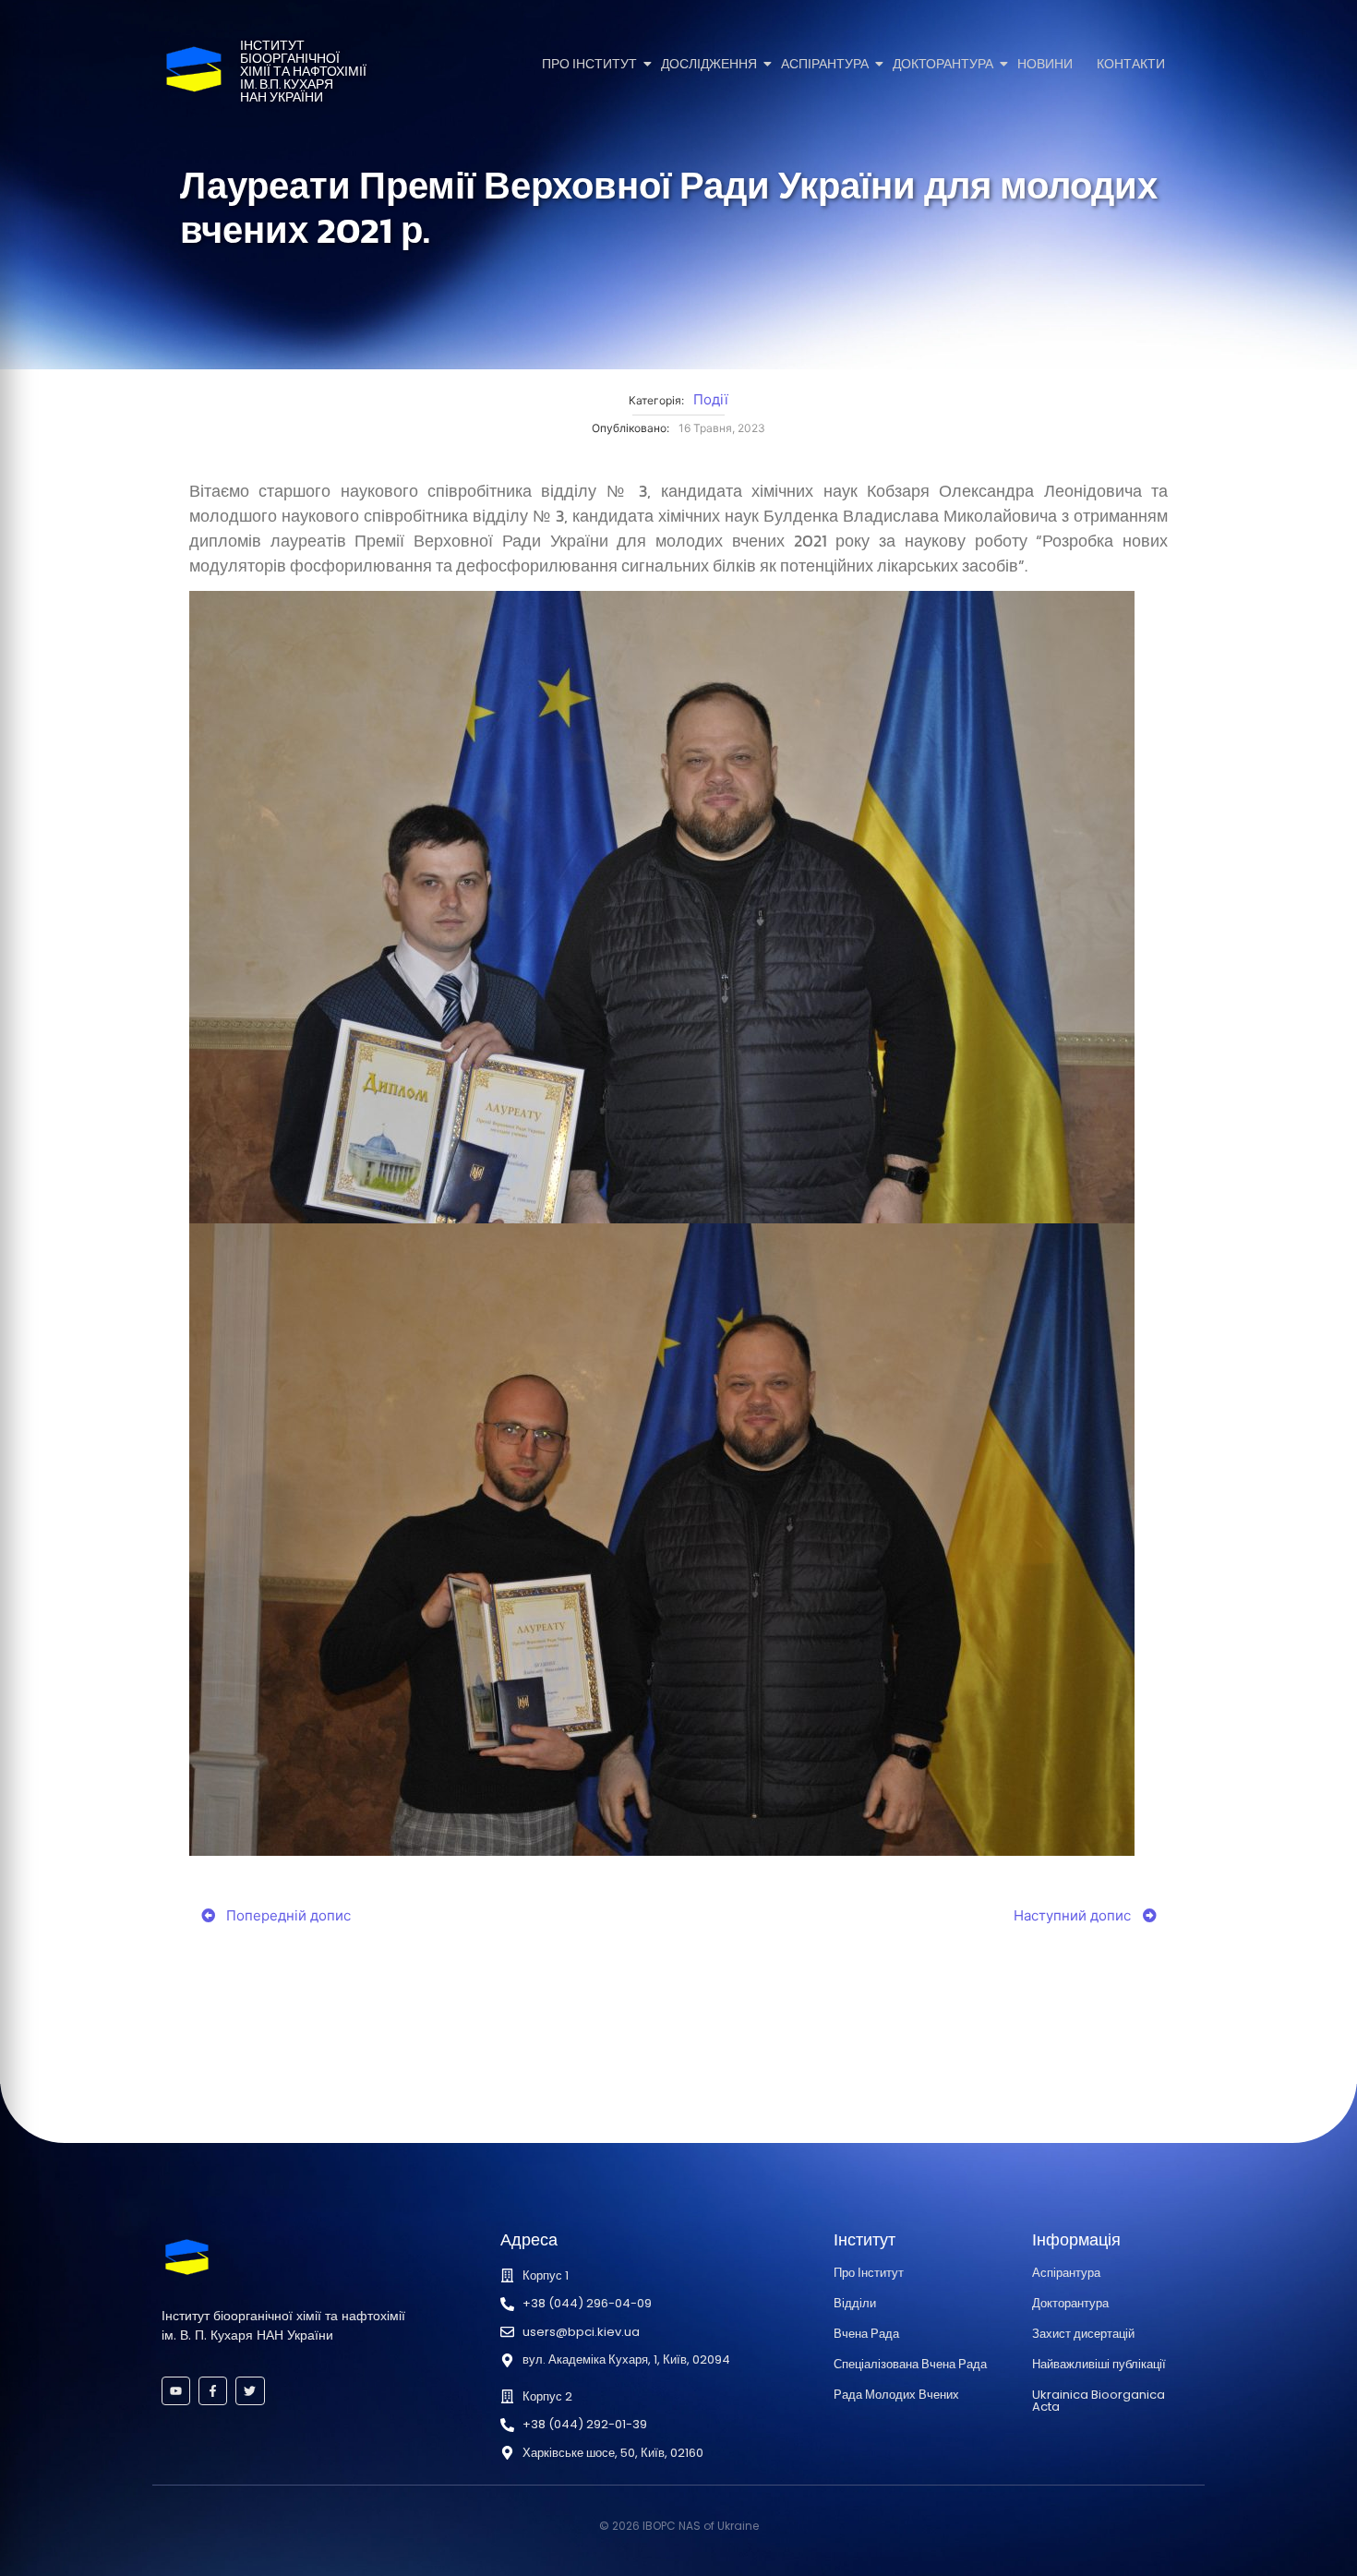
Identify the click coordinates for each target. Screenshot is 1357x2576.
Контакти (1131, 64)
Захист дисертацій (1083, 2334)
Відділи (855, 2303)
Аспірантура (825, 64)
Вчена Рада (866, 2334)
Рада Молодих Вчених (896, 2395)
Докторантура (943, 64)
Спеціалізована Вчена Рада (910, 2364)
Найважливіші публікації (1099, 2364)
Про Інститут (589, 64)
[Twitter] (250, 2391)
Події (711, 399)
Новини (1045, 64)
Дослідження (709, 64)
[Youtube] (176, 2391)
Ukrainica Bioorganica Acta (1099, 2401)
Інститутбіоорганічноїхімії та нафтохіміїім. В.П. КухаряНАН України (303, 72)
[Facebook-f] (213, 2391)
